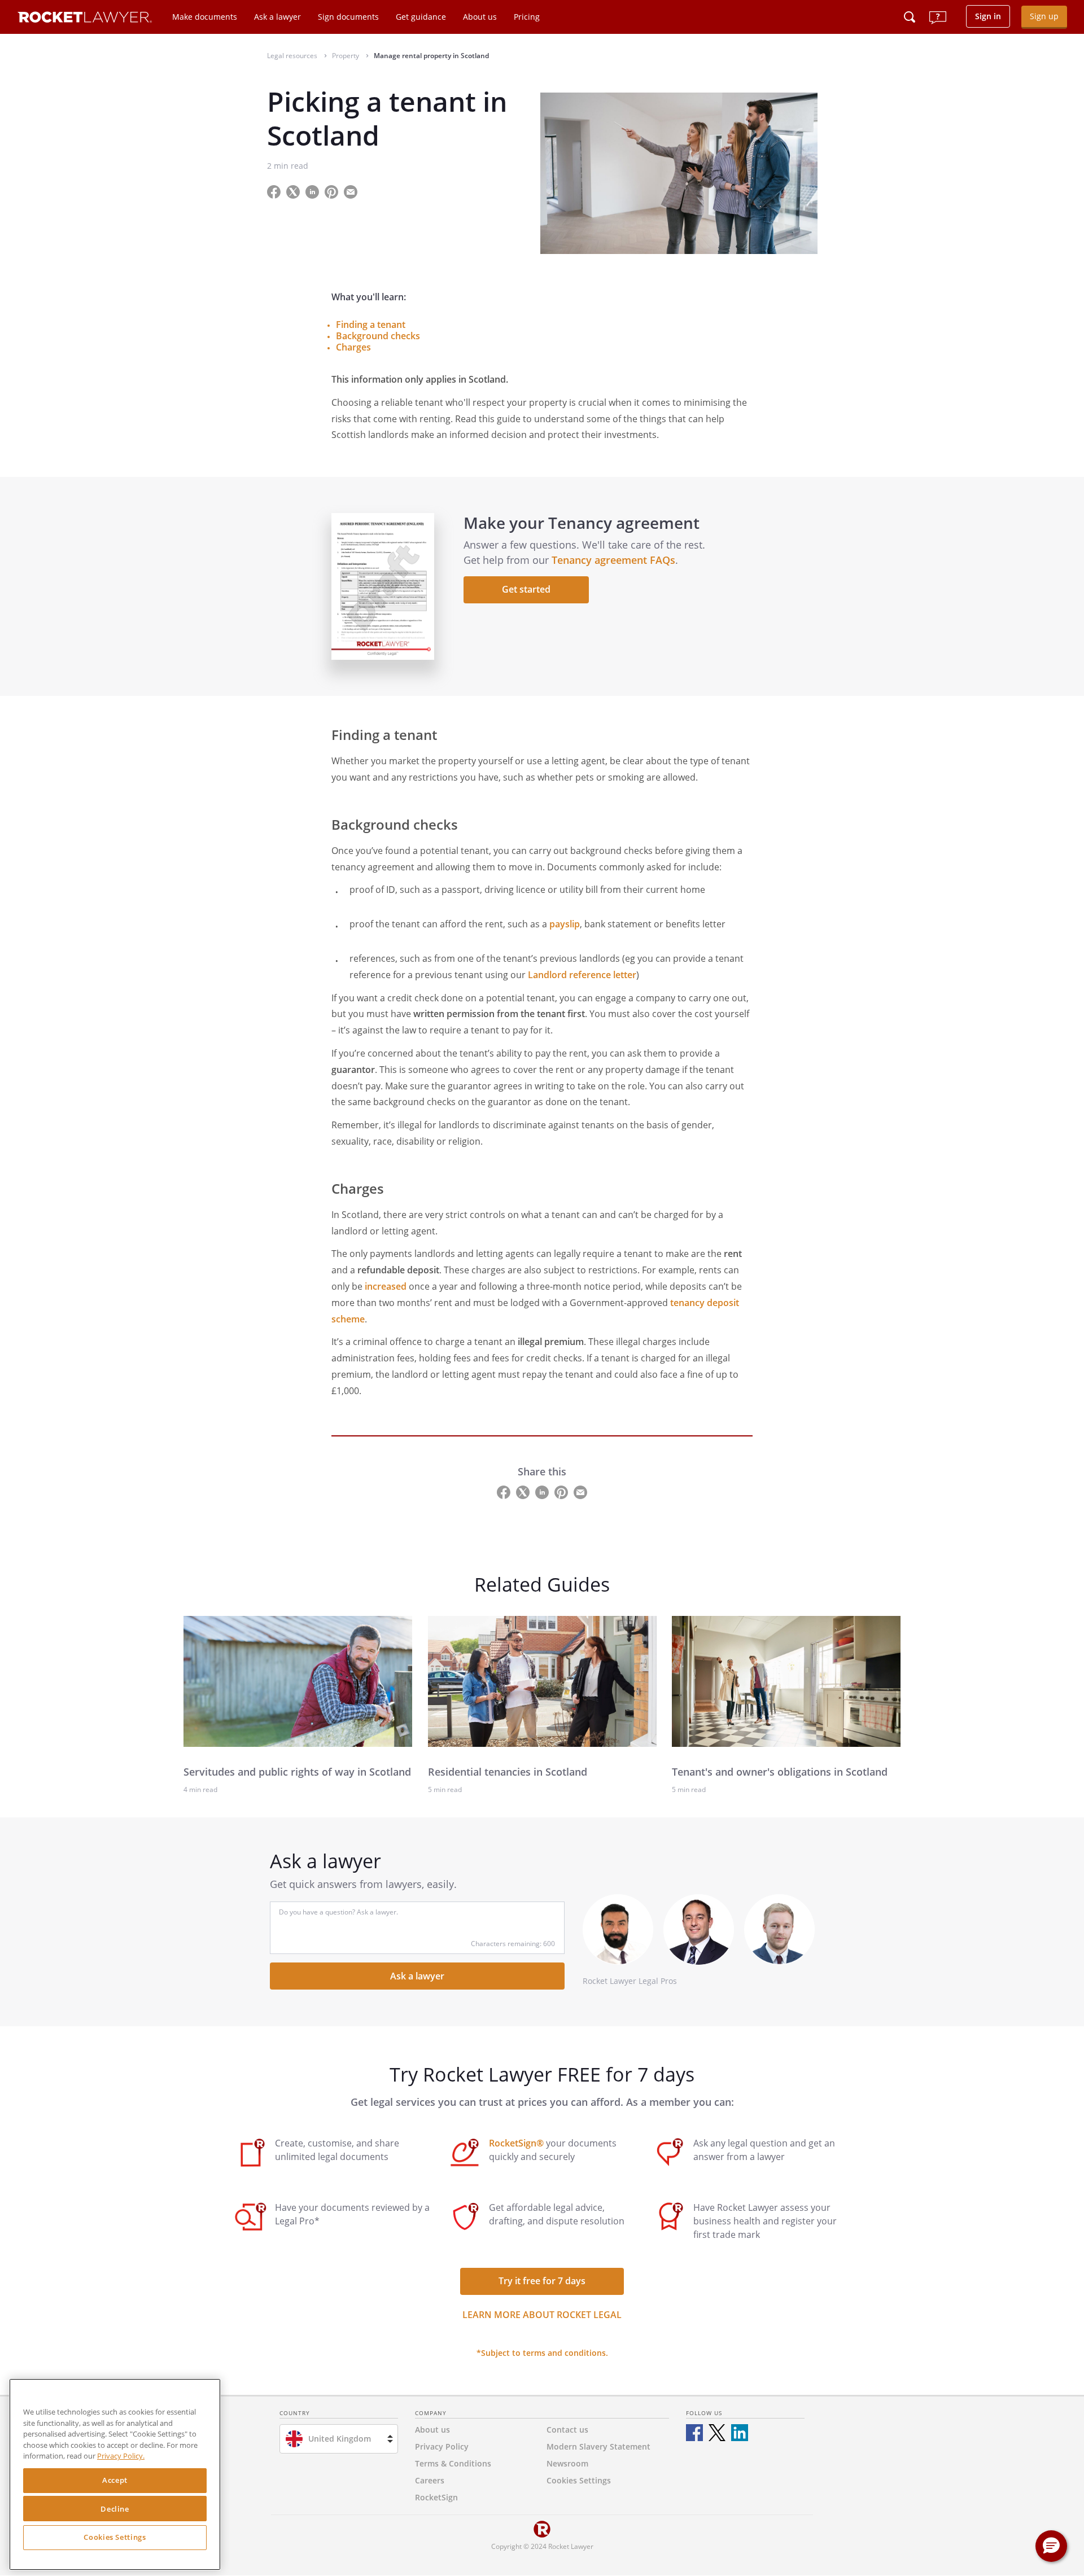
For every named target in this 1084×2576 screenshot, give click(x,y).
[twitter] (717, 2433)
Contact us (567, 2430)
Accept (115, 2481)
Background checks (378, 336)
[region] (115, 2474)
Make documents (205, 17)
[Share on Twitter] (294, 191)
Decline (115, 2509)
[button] (1051, 2546)
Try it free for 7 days (542, 2281)
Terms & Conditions (453, 2463)
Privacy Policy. (121, 2456)
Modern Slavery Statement (598, 2446)
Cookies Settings (115, 2538)
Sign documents (348, 17)
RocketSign (436, 2497)
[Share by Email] (355, 191)
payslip (565, 924)
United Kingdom (340, 2439)
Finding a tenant (371, 325)
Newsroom (567, 2463)
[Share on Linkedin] (313, 191)
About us (480, 17)
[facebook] (694, 2433)
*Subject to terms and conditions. (542, 2353)
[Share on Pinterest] (333, 191)
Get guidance (421, 17)
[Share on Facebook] (275, 191)
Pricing (527, 17)
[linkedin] (740, 2433)
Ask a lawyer (277, 17)
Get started (526, 589)
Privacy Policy (442, 2446)
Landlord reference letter (582, 975)
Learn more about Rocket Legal (542, 2315)
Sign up (1044, 16)
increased (386, 1286)
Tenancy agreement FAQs (613, 560)
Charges (353, 347)
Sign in (988, 16)
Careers (430, 2480)
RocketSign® (516, 2143)
